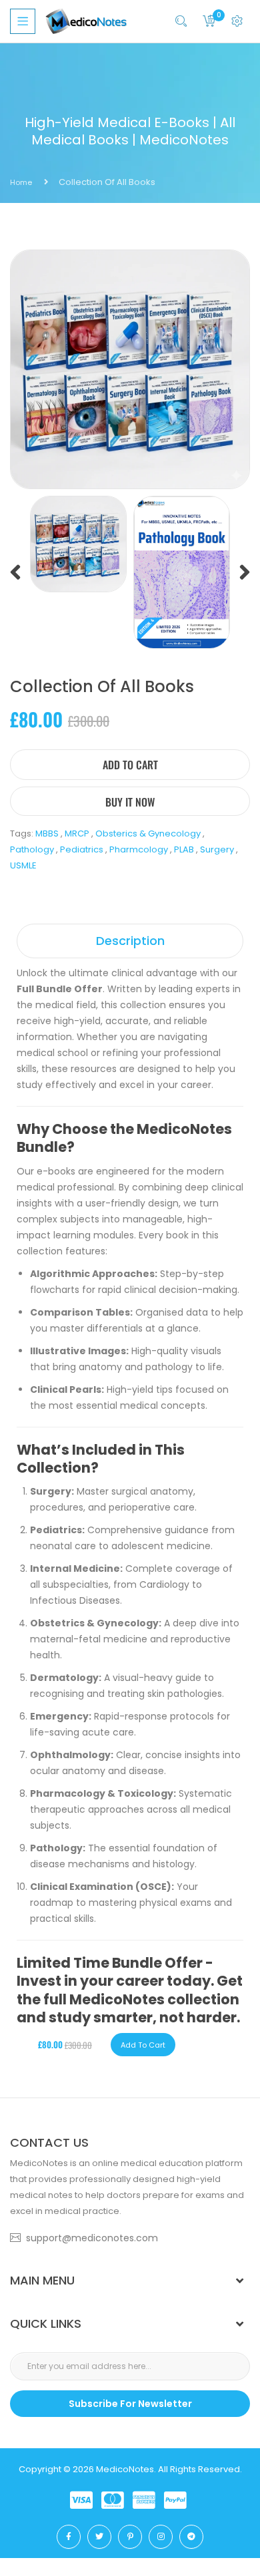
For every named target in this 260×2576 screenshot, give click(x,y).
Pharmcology (139, 849)
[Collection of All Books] (78, 543)
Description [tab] (130, 941)
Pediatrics (82, 849)
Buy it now (130, 802)
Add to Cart (130, 765)
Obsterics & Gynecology (148, 833)
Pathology (32, 849)
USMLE (23, 865)
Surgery (217, 849)
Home (21, 182)
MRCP (77, 833)
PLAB (184, 849)
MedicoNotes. (126, 2469)
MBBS (47, 833)
